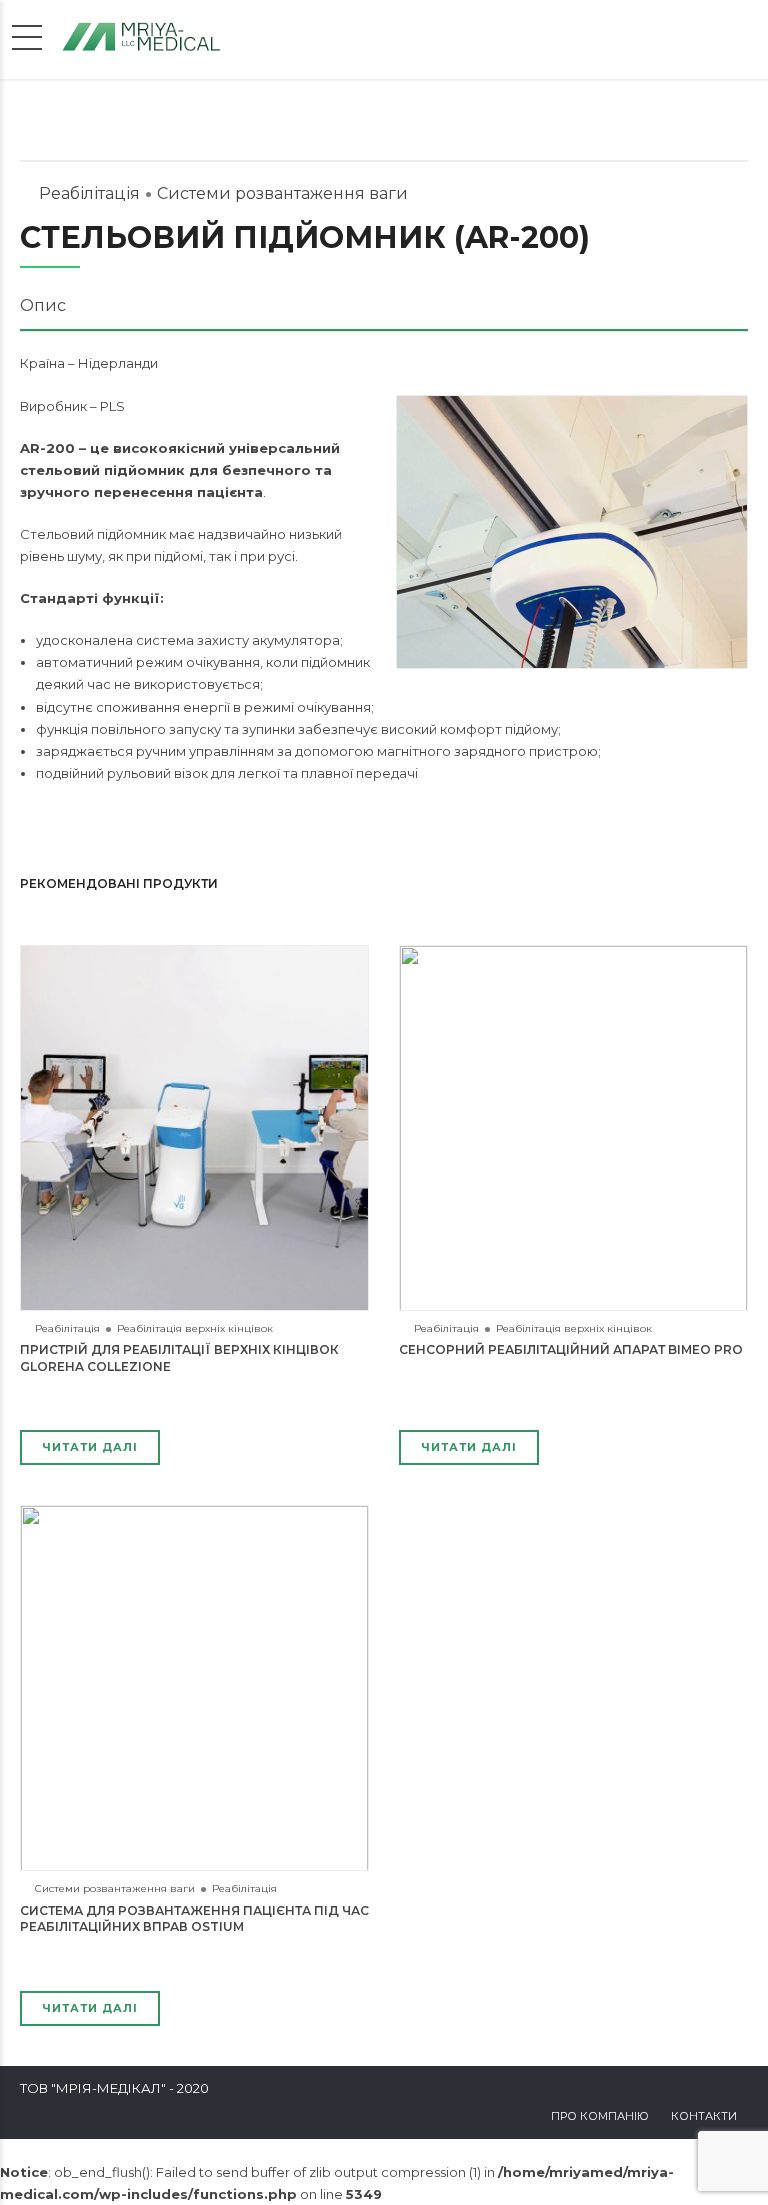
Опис (43, 305)
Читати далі (90, 1447)
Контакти (704, 2116)
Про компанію (600, 2116)
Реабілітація (89, 193)
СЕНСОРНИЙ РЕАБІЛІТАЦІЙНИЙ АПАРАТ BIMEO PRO (571, 1349)
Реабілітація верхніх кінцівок (195, 1328)
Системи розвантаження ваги (282, 193)
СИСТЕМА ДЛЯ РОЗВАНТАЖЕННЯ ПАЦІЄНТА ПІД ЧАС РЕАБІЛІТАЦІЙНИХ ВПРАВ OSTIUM (194, 1918)
